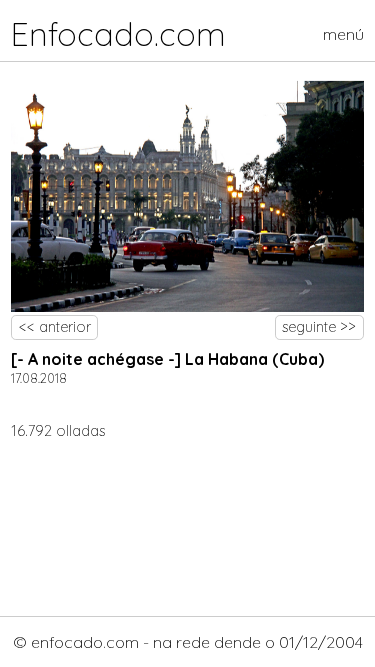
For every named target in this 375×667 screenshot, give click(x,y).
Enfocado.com (118, 34)
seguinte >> (319, 327)
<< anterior (55, 327)
